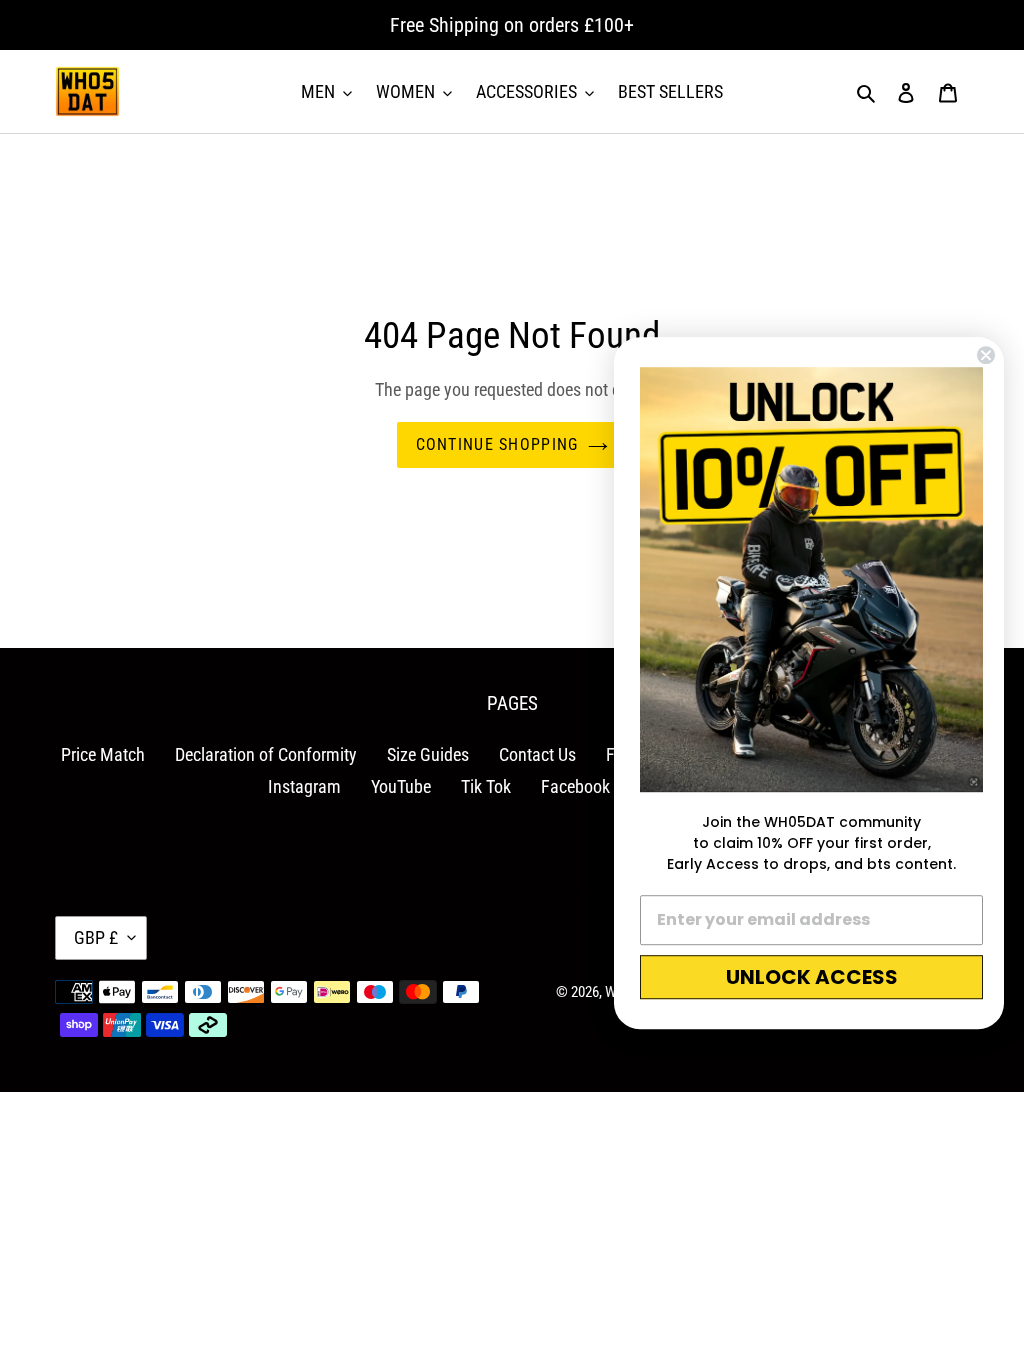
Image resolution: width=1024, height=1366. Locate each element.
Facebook (575, 786)
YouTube (401, 786)
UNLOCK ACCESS (812, 977)
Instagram (304, 786)
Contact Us (537, 754)
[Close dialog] (986, 355)
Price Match (103, 754)
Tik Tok (486, 786)
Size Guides (428, 754)
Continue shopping (497, 444)
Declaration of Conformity (266, 754)
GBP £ (96, 937)
